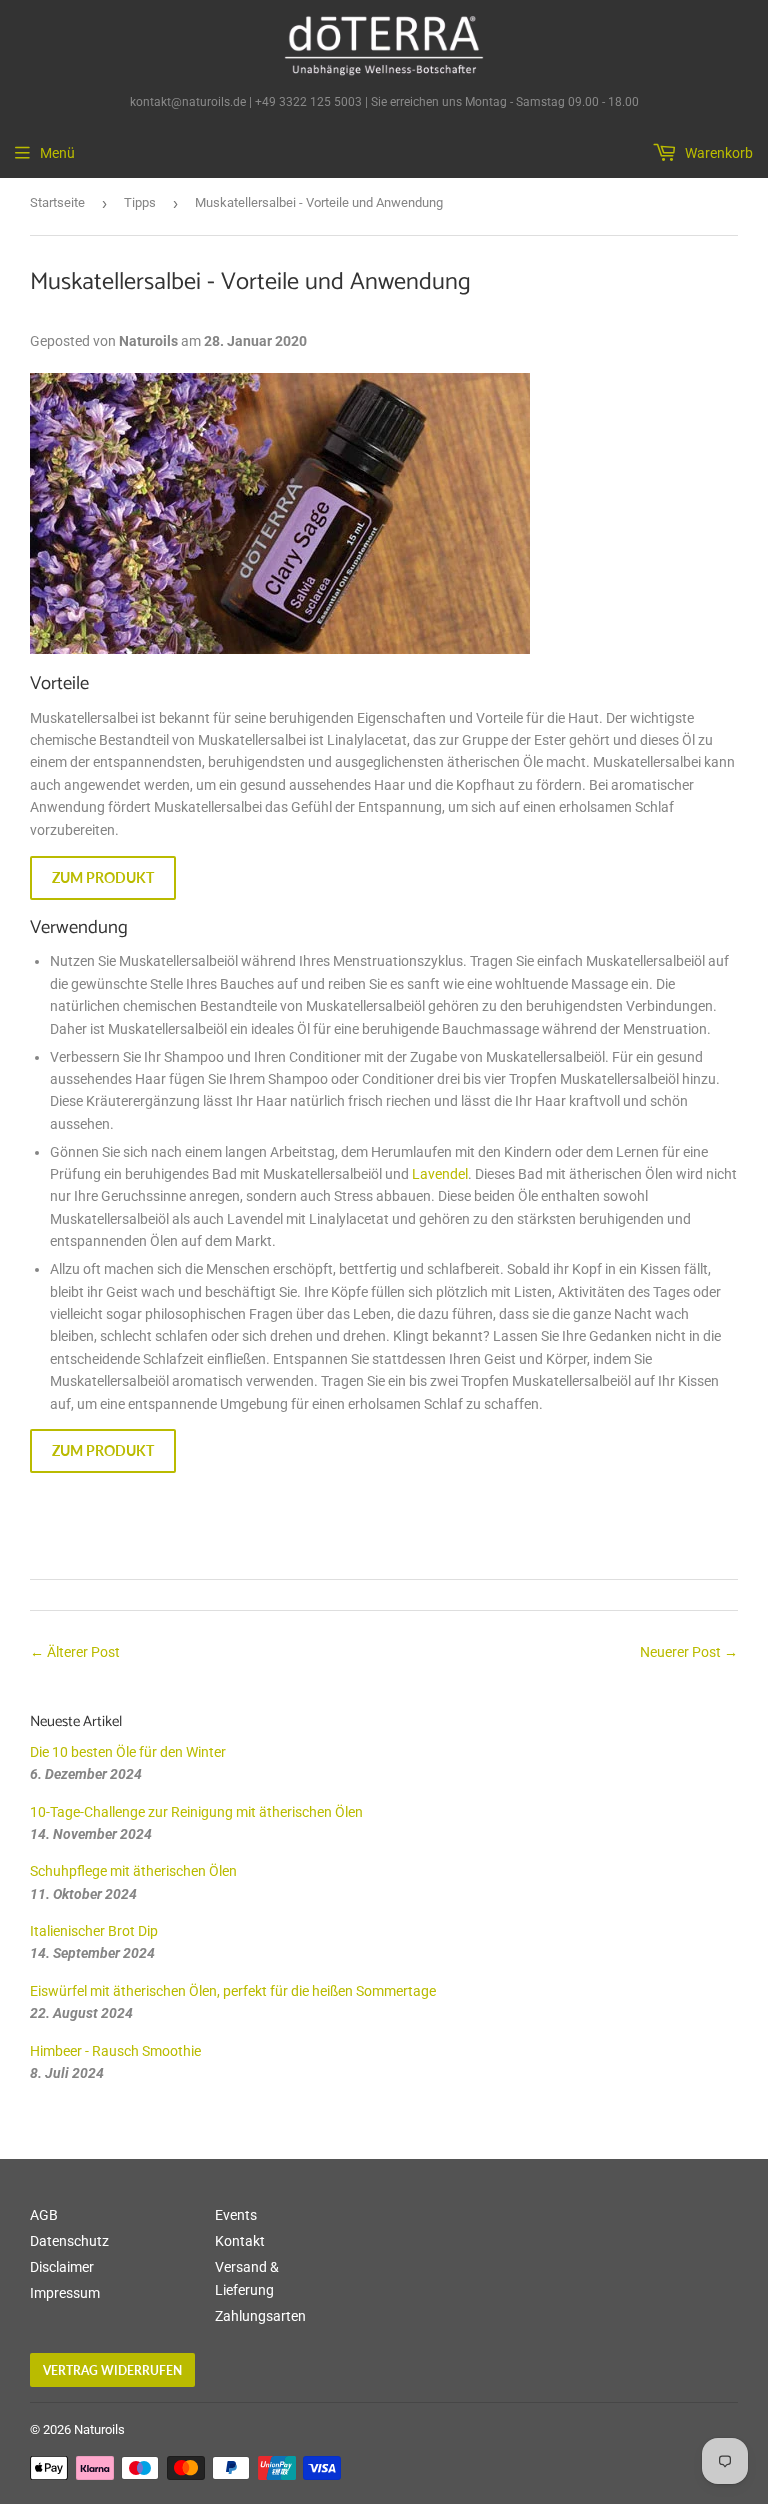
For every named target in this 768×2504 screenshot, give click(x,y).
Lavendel (440, 1174)
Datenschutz (69, 2241)
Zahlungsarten (260, 2316)
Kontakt (240, 2241)
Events (236, 2215)
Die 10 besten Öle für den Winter (128, 1752)
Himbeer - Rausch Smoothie (115, 2051)
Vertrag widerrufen (112, 2370)
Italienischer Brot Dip (94, 1931)
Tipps (140, 202)
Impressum (65, 2293)
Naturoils (99, 2429)
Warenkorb (717, 153)
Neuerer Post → (689, 1652)
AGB (44, 2215)
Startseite (57, 202)
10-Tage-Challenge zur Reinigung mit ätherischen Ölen (196, 1812)
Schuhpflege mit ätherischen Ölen (133, 1871)
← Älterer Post (75, 1652)
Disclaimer (62, 2267)
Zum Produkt (103, 877)
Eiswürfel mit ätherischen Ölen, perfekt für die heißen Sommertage (233, 1991)
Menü (57, 153)
